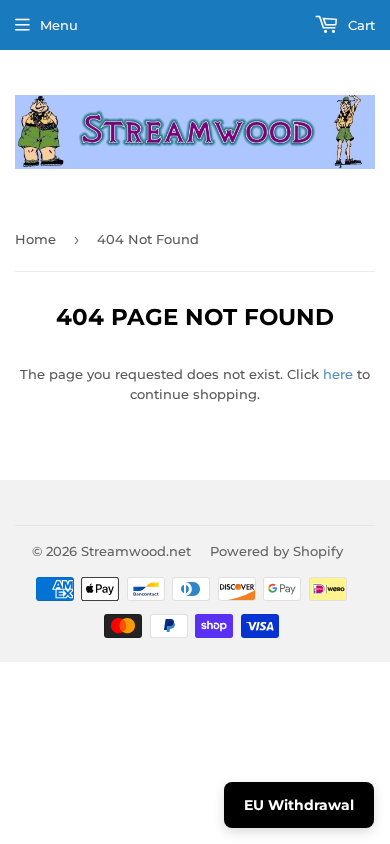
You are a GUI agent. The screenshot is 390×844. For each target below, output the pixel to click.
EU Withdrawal (299, 805)
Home (35, 239)
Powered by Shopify (276, 551)
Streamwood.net (136, 551)
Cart (359, 25)
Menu (59, 25)
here (338, 374)
